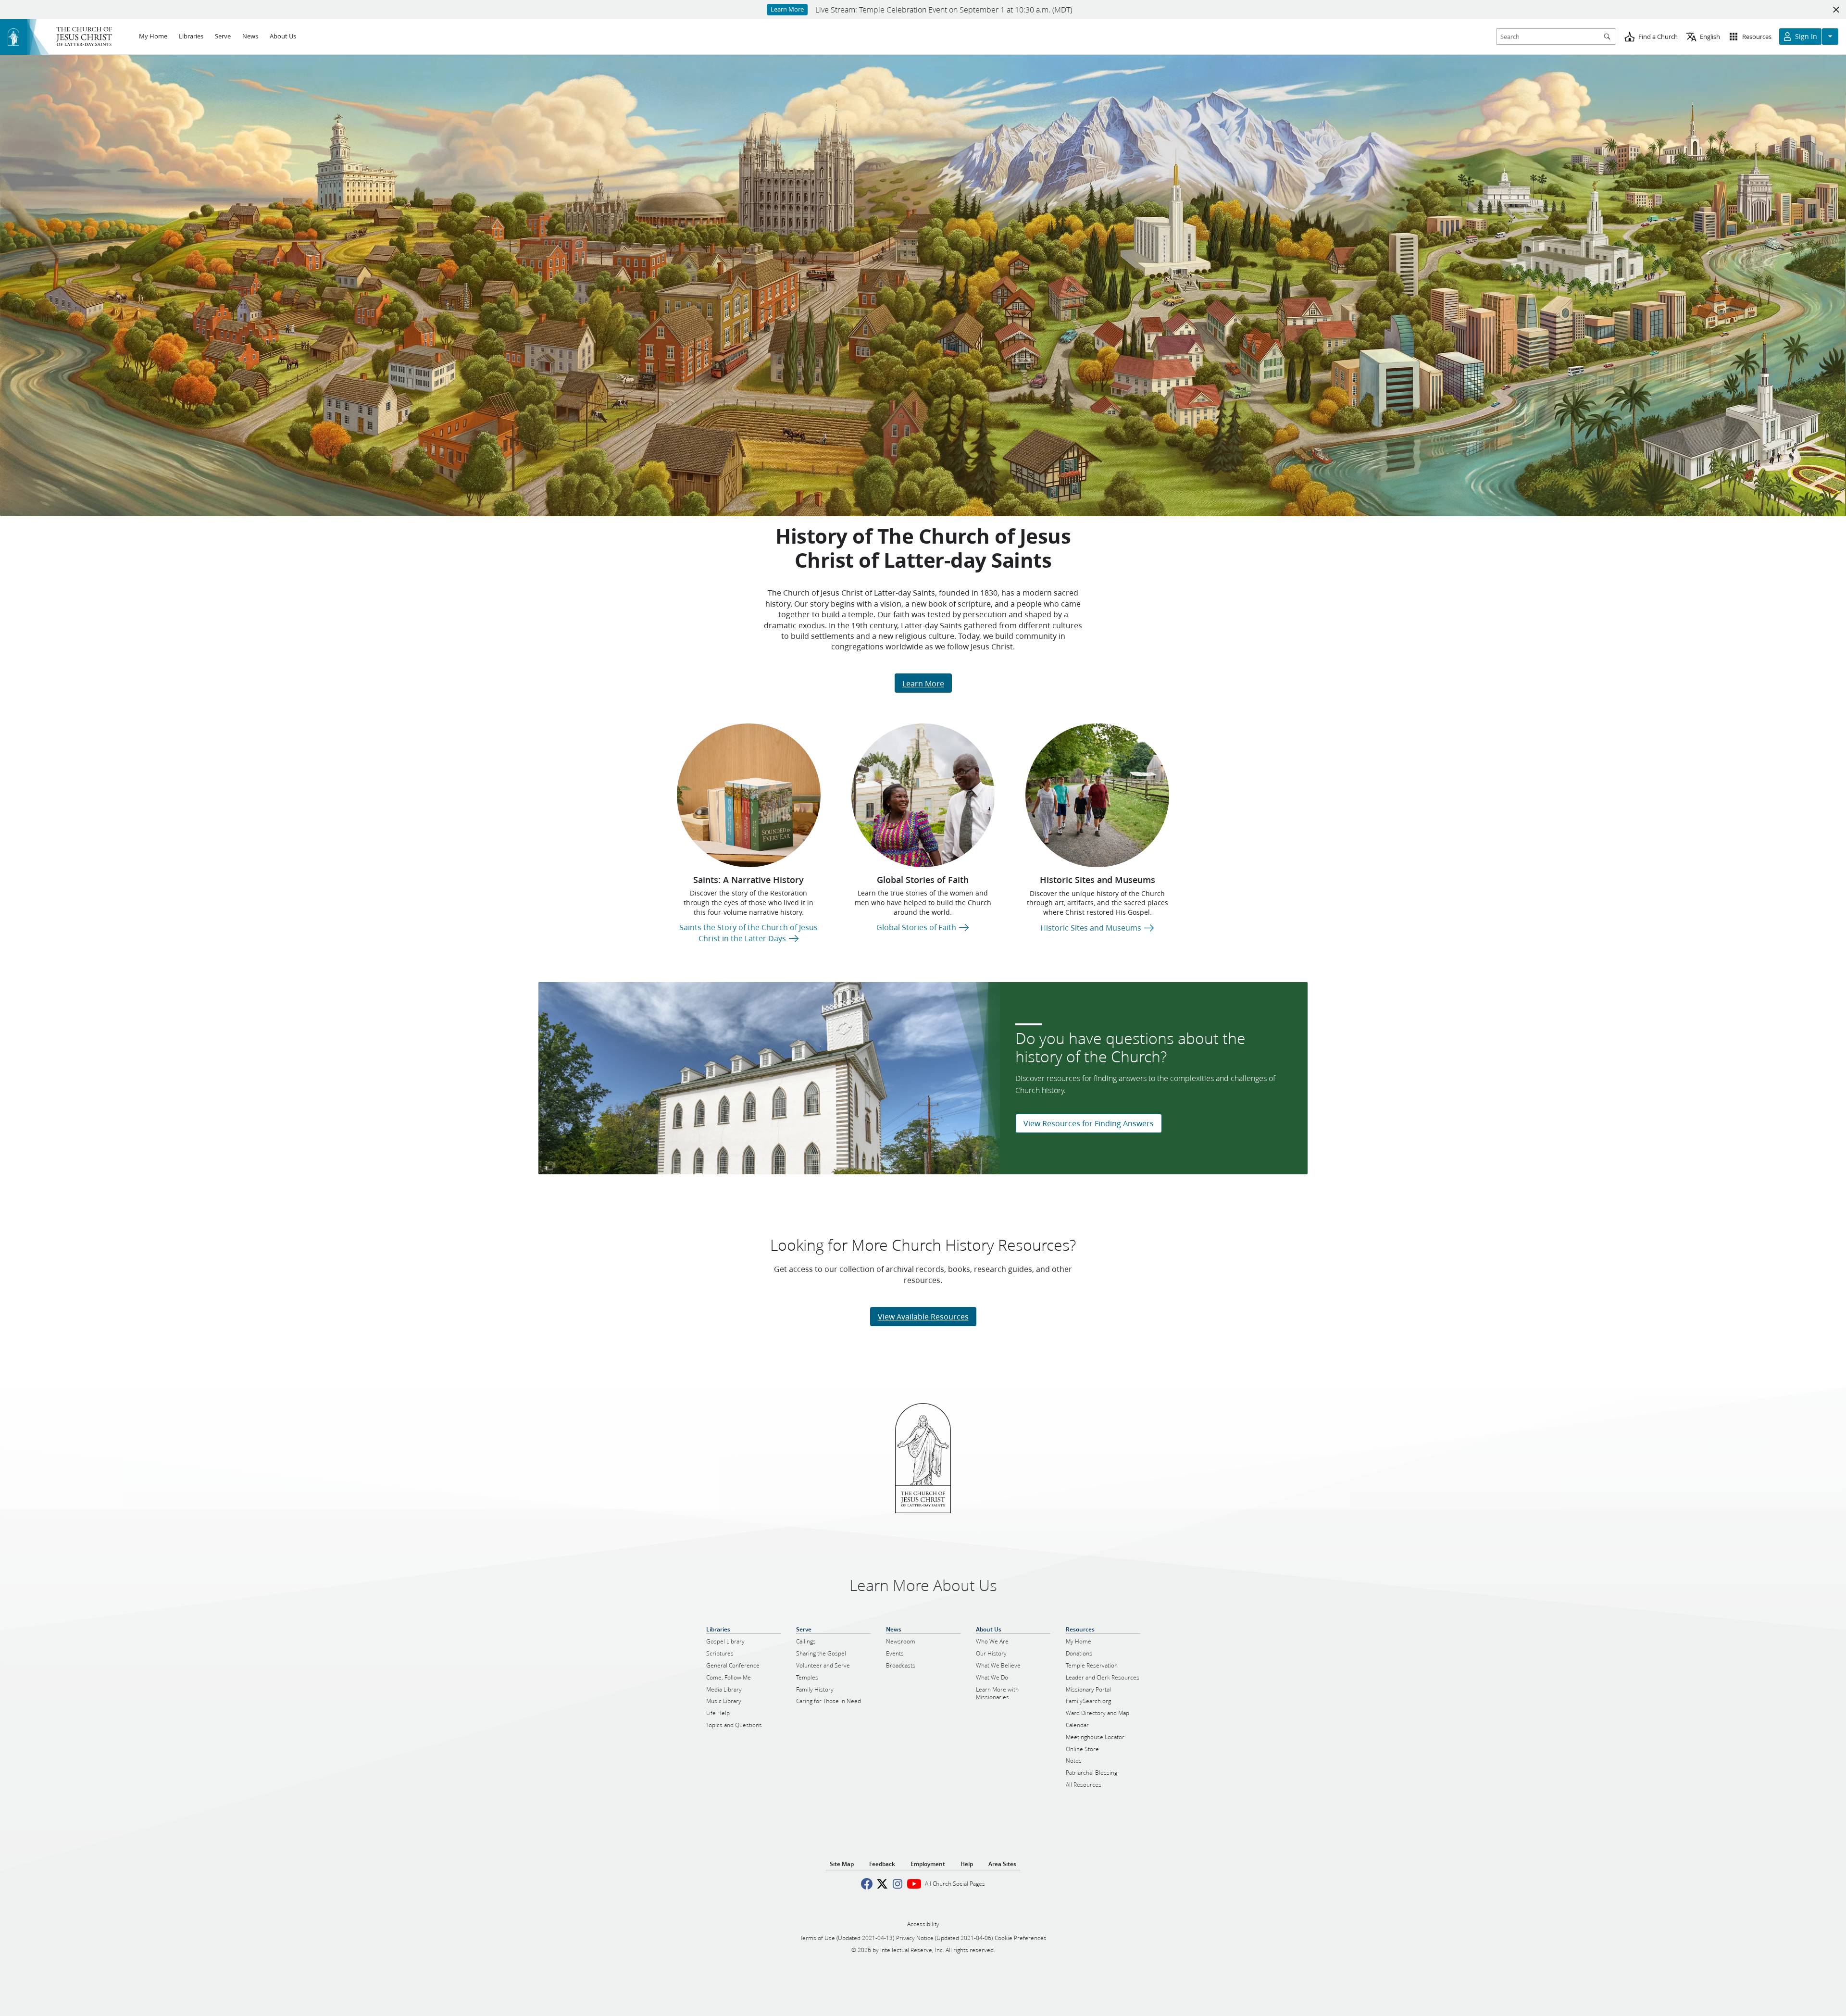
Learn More (923, 683)
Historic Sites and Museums (1098, 880)
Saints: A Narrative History (748, 880)
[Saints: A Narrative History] (749, 795)
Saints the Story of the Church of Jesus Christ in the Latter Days (748, 932)
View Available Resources (923, 1316)
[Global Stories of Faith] (923, 795)
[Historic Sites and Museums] (1097, 795)
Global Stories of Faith (923, 880)
